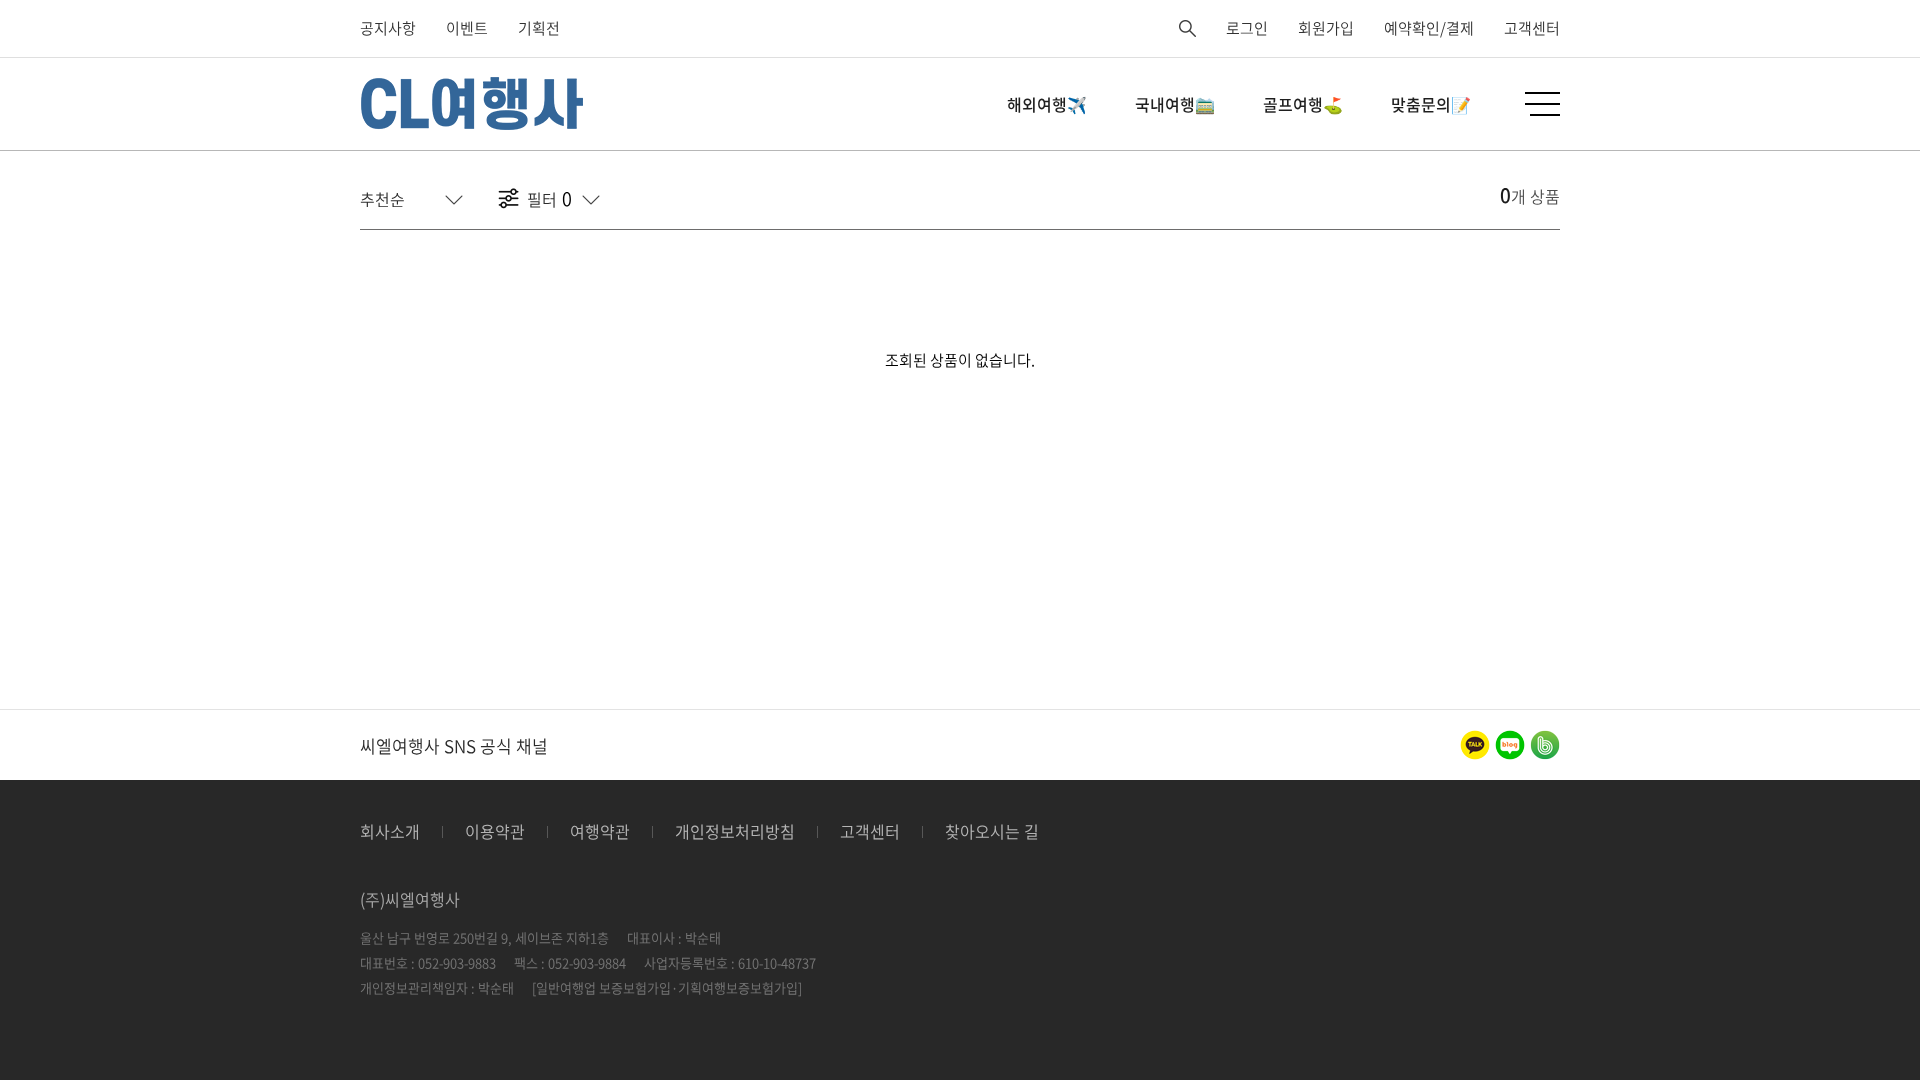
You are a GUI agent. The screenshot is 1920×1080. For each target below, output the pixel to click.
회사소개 (390, 831)
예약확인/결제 (1429, 28)
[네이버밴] (1545, 745)
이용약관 (495, 831)
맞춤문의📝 (1431, 104)
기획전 (539, 28)
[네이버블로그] (1510, 745)
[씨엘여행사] (474, 104)
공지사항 (388, 28)
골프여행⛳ (1303, 104)
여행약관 (600, 831)
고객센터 (1532, 28)
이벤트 (467, 28)
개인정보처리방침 (735, 831)
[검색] (1187, 28)
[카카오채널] (1475, 745)
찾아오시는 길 (992, 831)
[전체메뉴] (1542, 104)
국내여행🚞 (1175, 104)
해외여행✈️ (1047, 104)
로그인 (1247, 28)
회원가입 (1326, 28)
